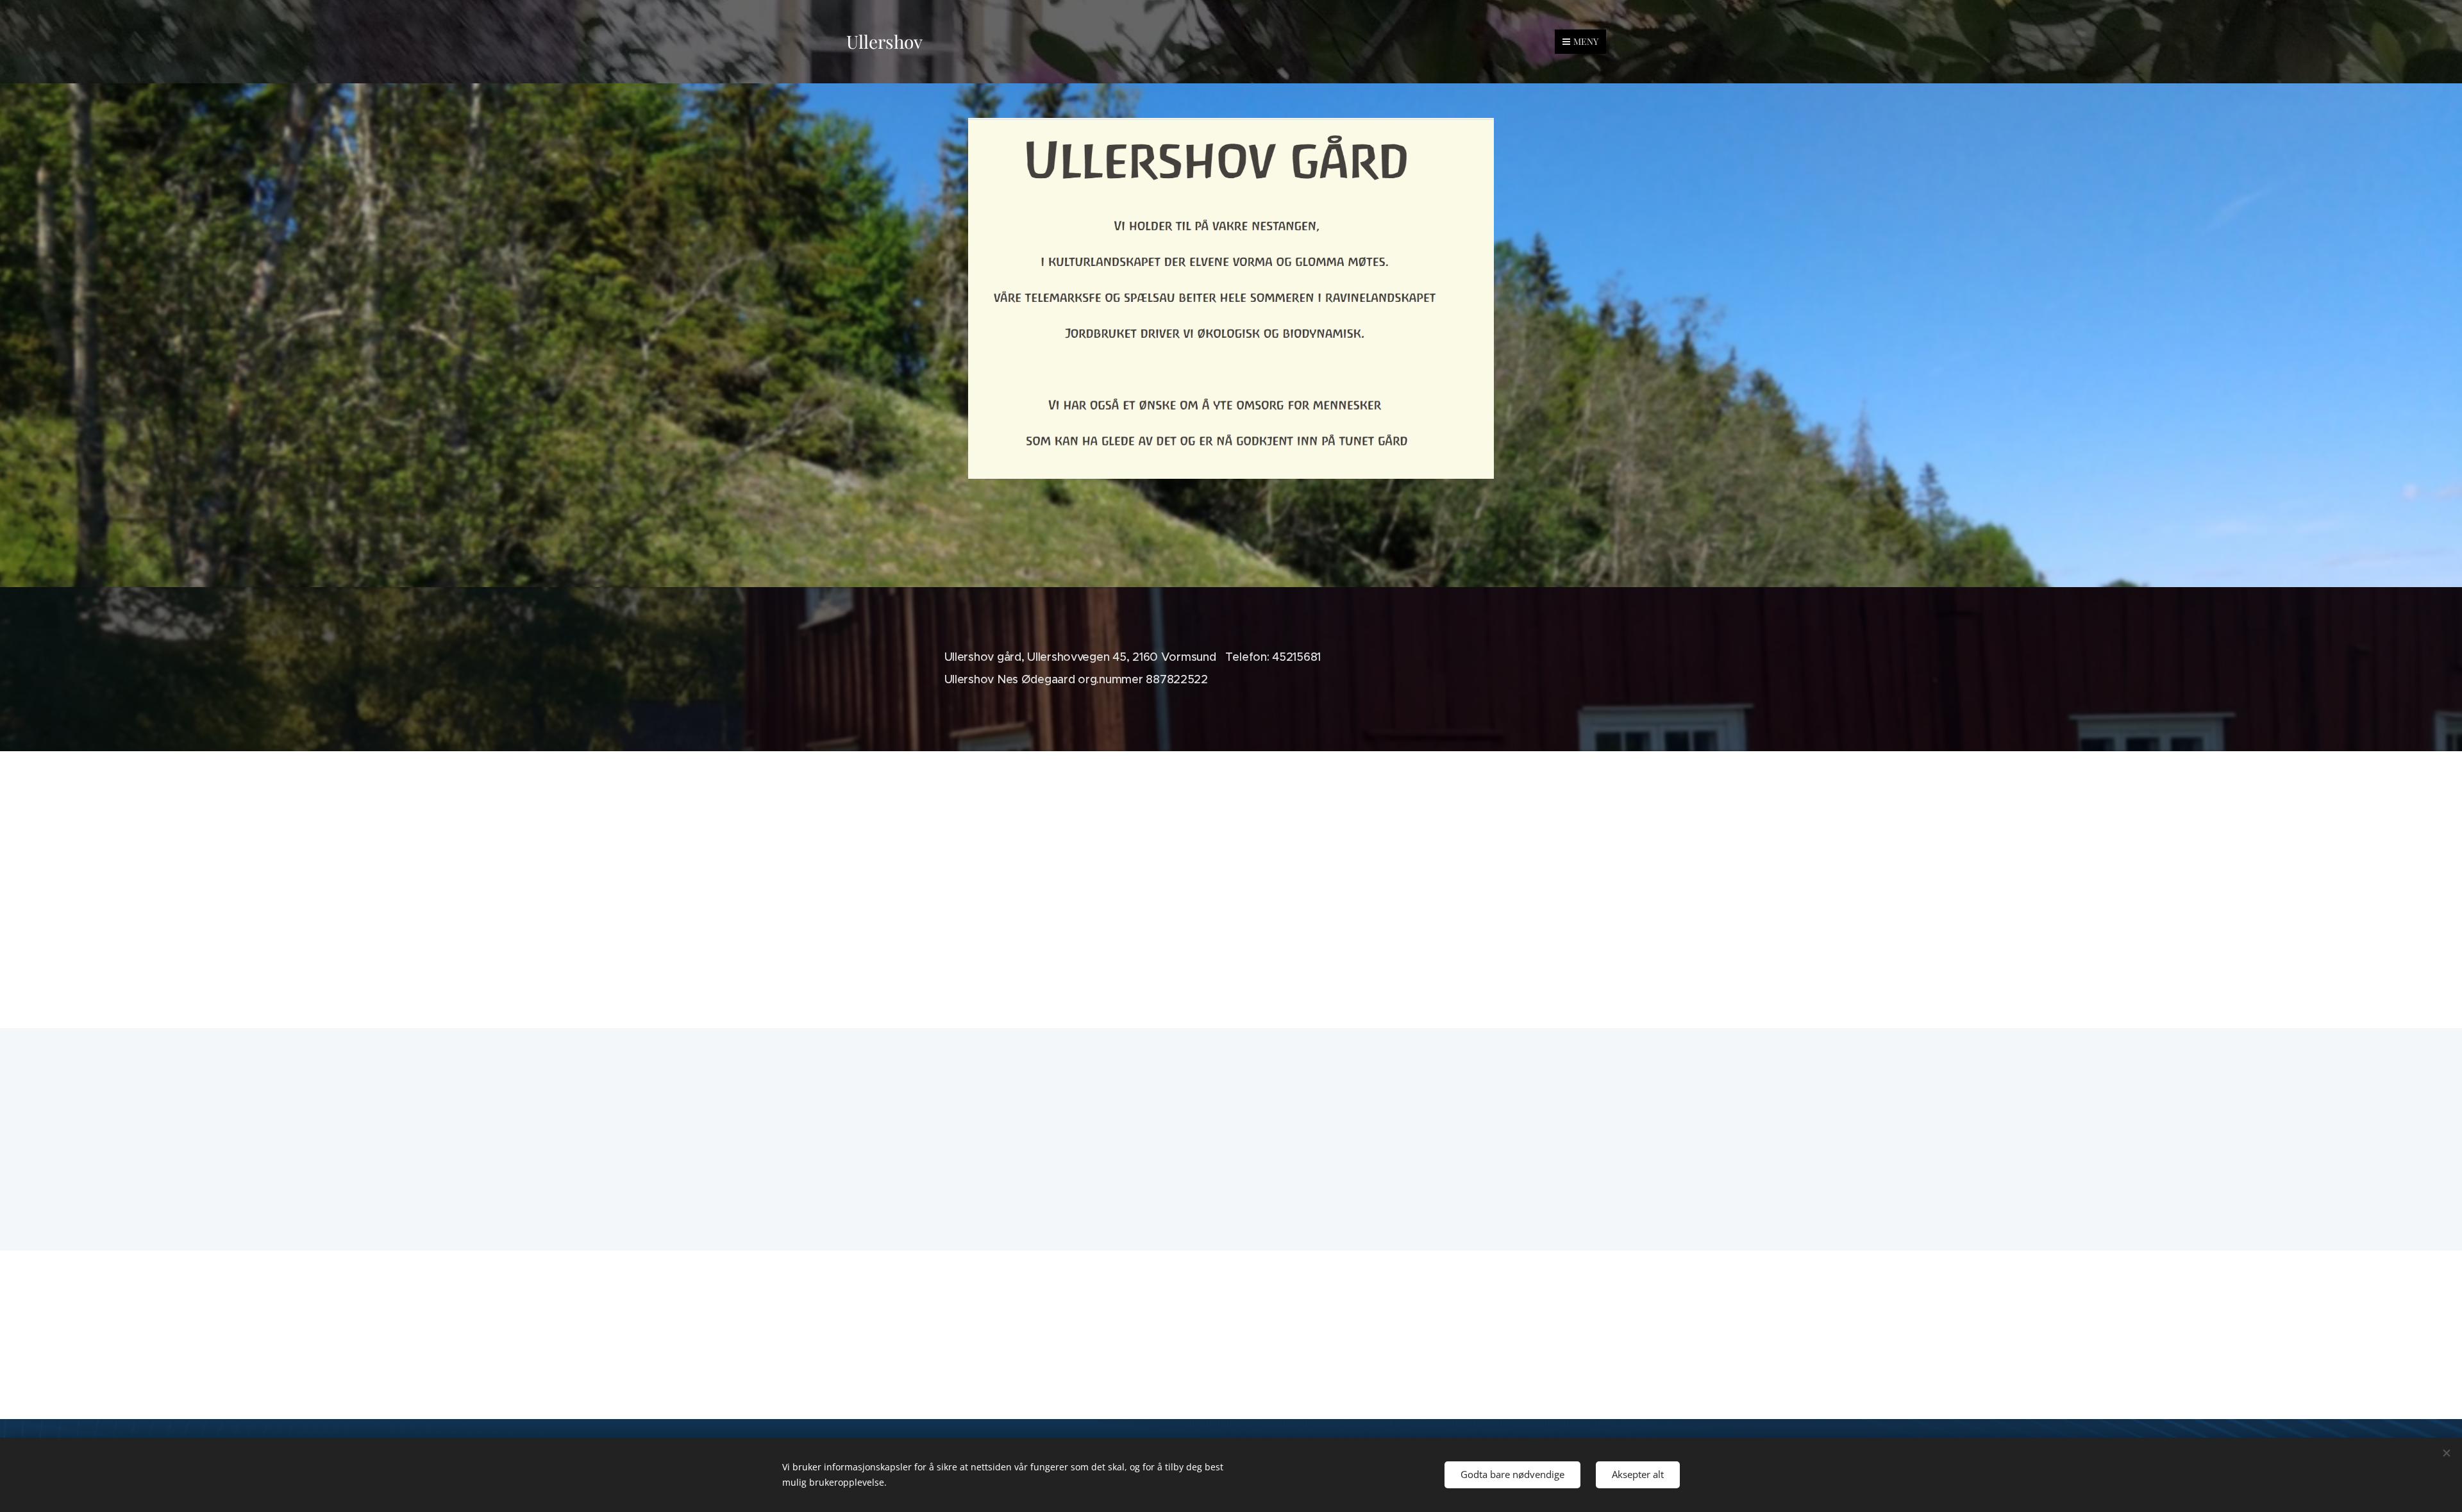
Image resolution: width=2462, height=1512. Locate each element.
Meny (1586, 41)
